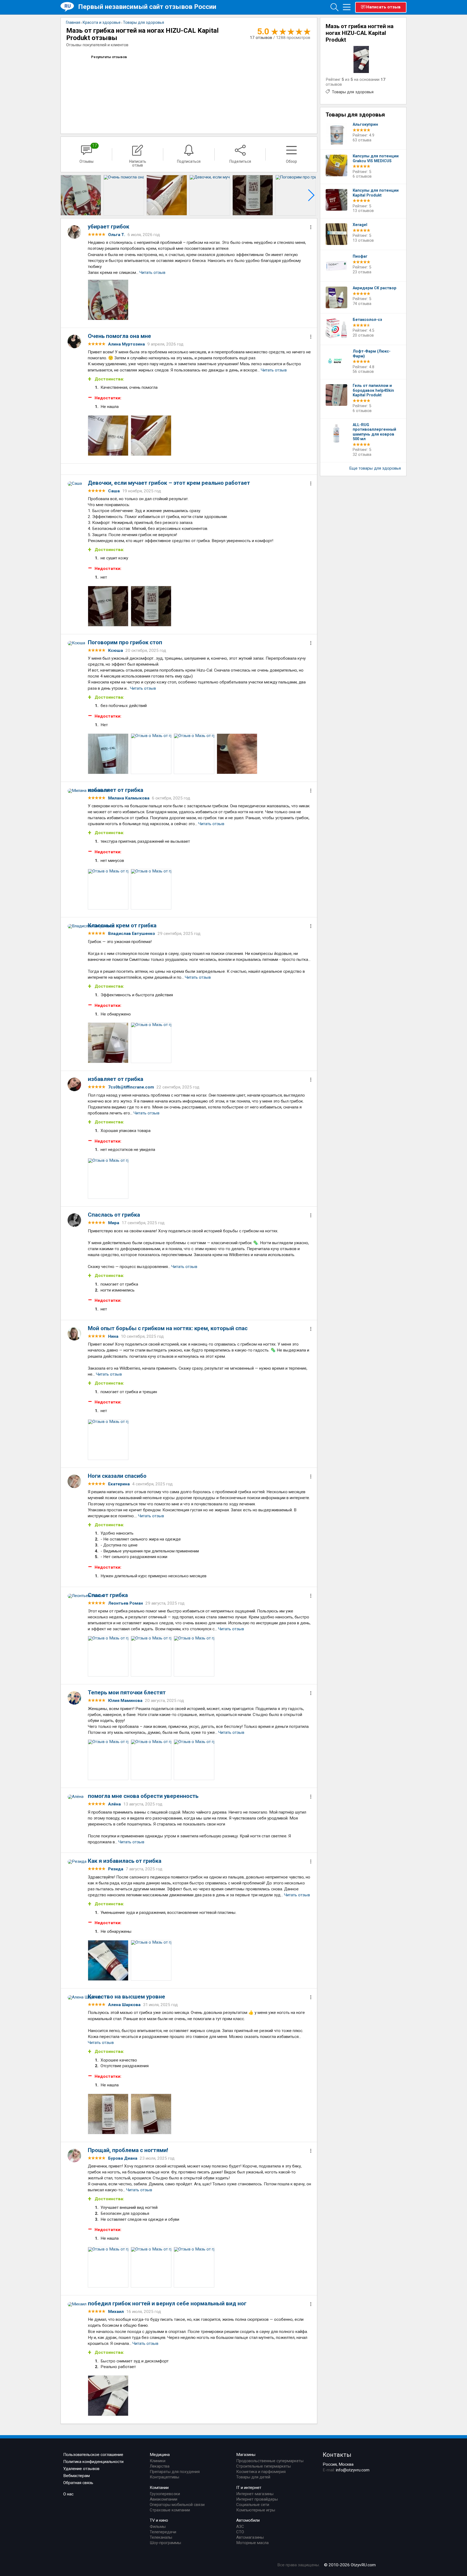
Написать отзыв (383, 7)
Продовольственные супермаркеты (270, 2461)
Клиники (158, 2461)
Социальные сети (253, 2505)
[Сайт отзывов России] (69, 7)
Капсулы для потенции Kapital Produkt (376, 193)
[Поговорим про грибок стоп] (296, 195)
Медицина (160, 2455)
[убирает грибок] (81, 195)
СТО (240, 2532)
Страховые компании (170, 2510)
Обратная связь (78, 2483)
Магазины (246, 2455)
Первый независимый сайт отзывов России (147, 7)
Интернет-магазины (255, 2494)
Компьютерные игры (256, 2510)
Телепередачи (163, 2532)
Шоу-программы (165, 2543)
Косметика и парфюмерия (261, 2472)
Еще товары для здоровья (375, 468)
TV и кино (159, 2520)
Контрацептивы (164, 2477)
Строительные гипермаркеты (263, 2466)
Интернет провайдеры (257, 2499)
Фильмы (158, 2527)
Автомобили (248, 2520)
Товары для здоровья (353, 92)
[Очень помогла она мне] (124, 195)
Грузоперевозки (165, 2494)
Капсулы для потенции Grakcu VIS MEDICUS (376, 159)
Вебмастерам (76, 2476)
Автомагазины (250, 2537)
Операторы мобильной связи (177, 2505)
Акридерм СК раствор (375, 288)
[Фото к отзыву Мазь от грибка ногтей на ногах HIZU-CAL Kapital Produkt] (108, 300)
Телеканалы (161, 2537)
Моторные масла (252, 2543)
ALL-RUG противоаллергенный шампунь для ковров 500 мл (374, 432)
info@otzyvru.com (353, 2470)
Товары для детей (253, 2477)
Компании (159, 2488)
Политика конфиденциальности (93, 2462)
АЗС (240, 2527)
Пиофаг (360, 256)
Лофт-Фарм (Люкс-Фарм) (372, 354)
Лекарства (160, 2466)
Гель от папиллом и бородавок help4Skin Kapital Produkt (373, 390)
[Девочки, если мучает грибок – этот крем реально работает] (210, 195)
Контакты (337, 2455)
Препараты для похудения (175, 2472)
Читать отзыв (152, 273)
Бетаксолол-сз (367, 320)
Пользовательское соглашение (93, 2455)
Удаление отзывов (81, 2469)
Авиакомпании (164, 2499)
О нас (68, 2494)
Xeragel (360, 225)
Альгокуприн (365, 125)
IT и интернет (249, 2488)
